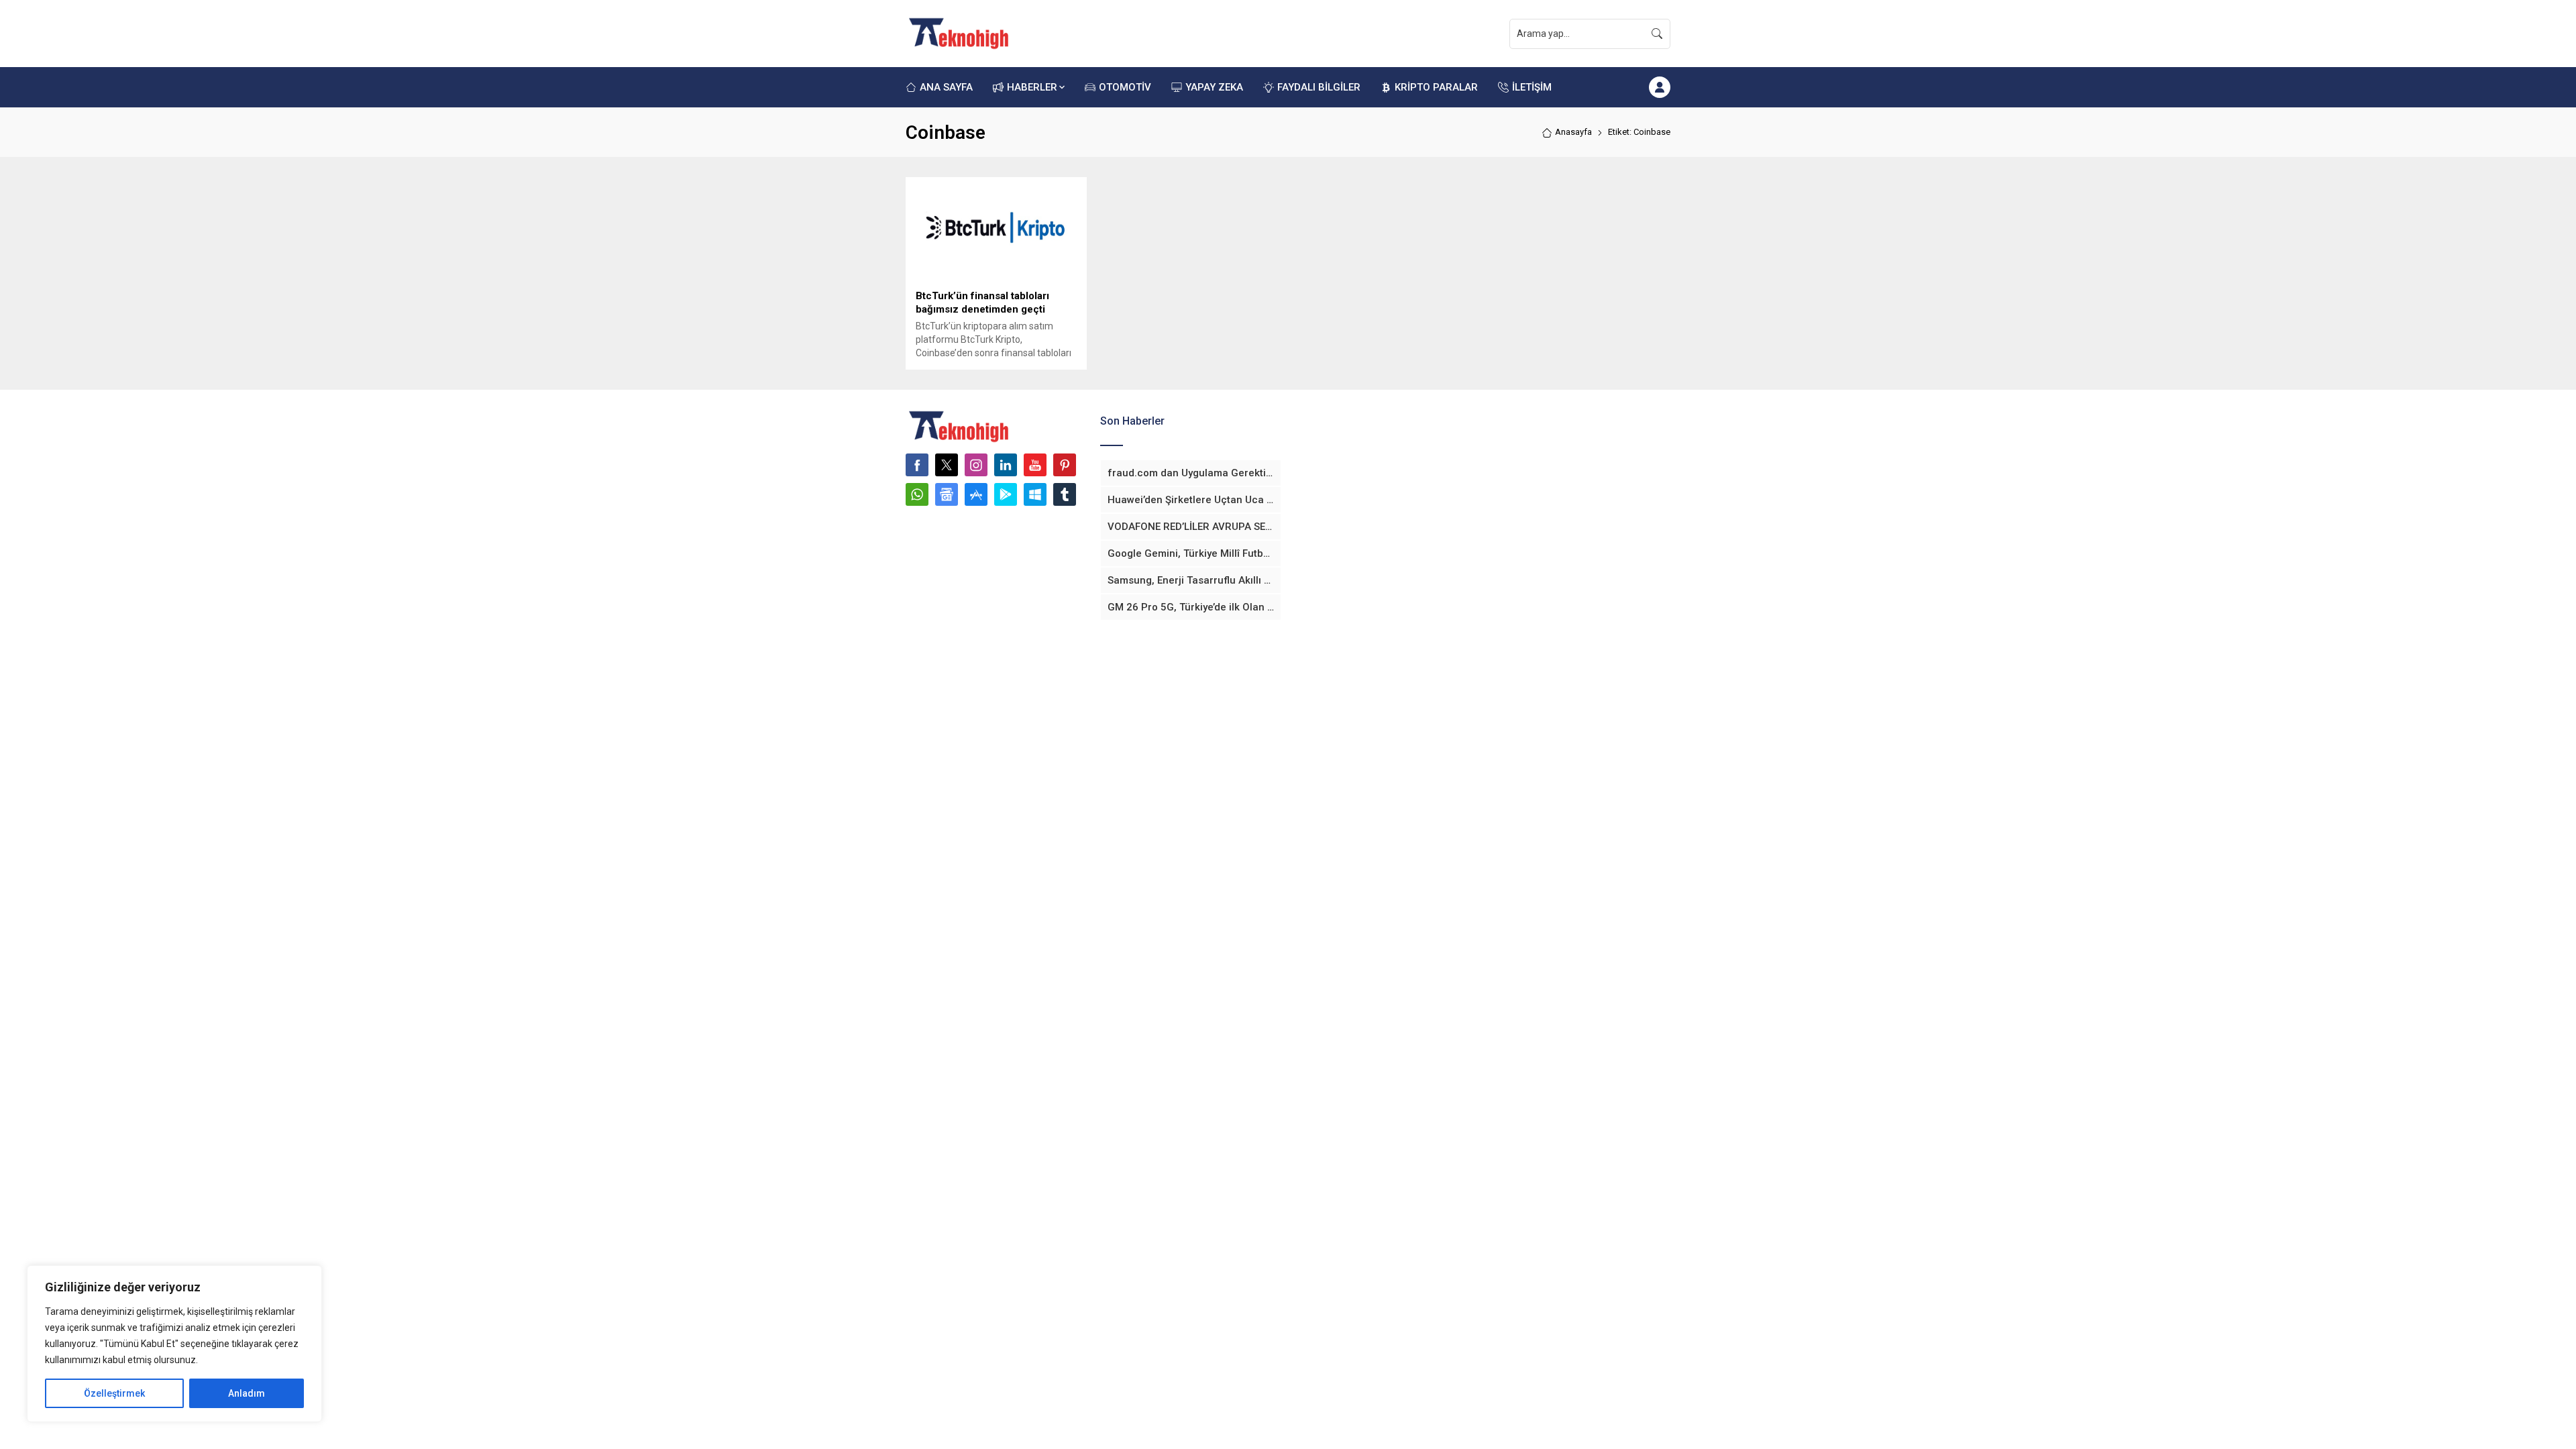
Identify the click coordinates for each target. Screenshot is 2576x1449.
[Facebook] (917, 465)
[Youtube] (1035, 465)
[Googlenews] (947, 494)
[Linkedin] (1006, 465)
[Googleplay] (1006, 494)
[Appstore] (976, 494)
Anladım (247, 1393)
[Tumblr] (1065, 494)
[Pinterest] (1065, 465)
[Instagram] (976, 465)
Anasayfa (1573, 132)
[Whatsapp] (917, 494)
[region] (174, 1344)
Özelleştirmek (114, 1393)
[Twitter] (947, 465)
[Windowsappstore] (1035, 494)
